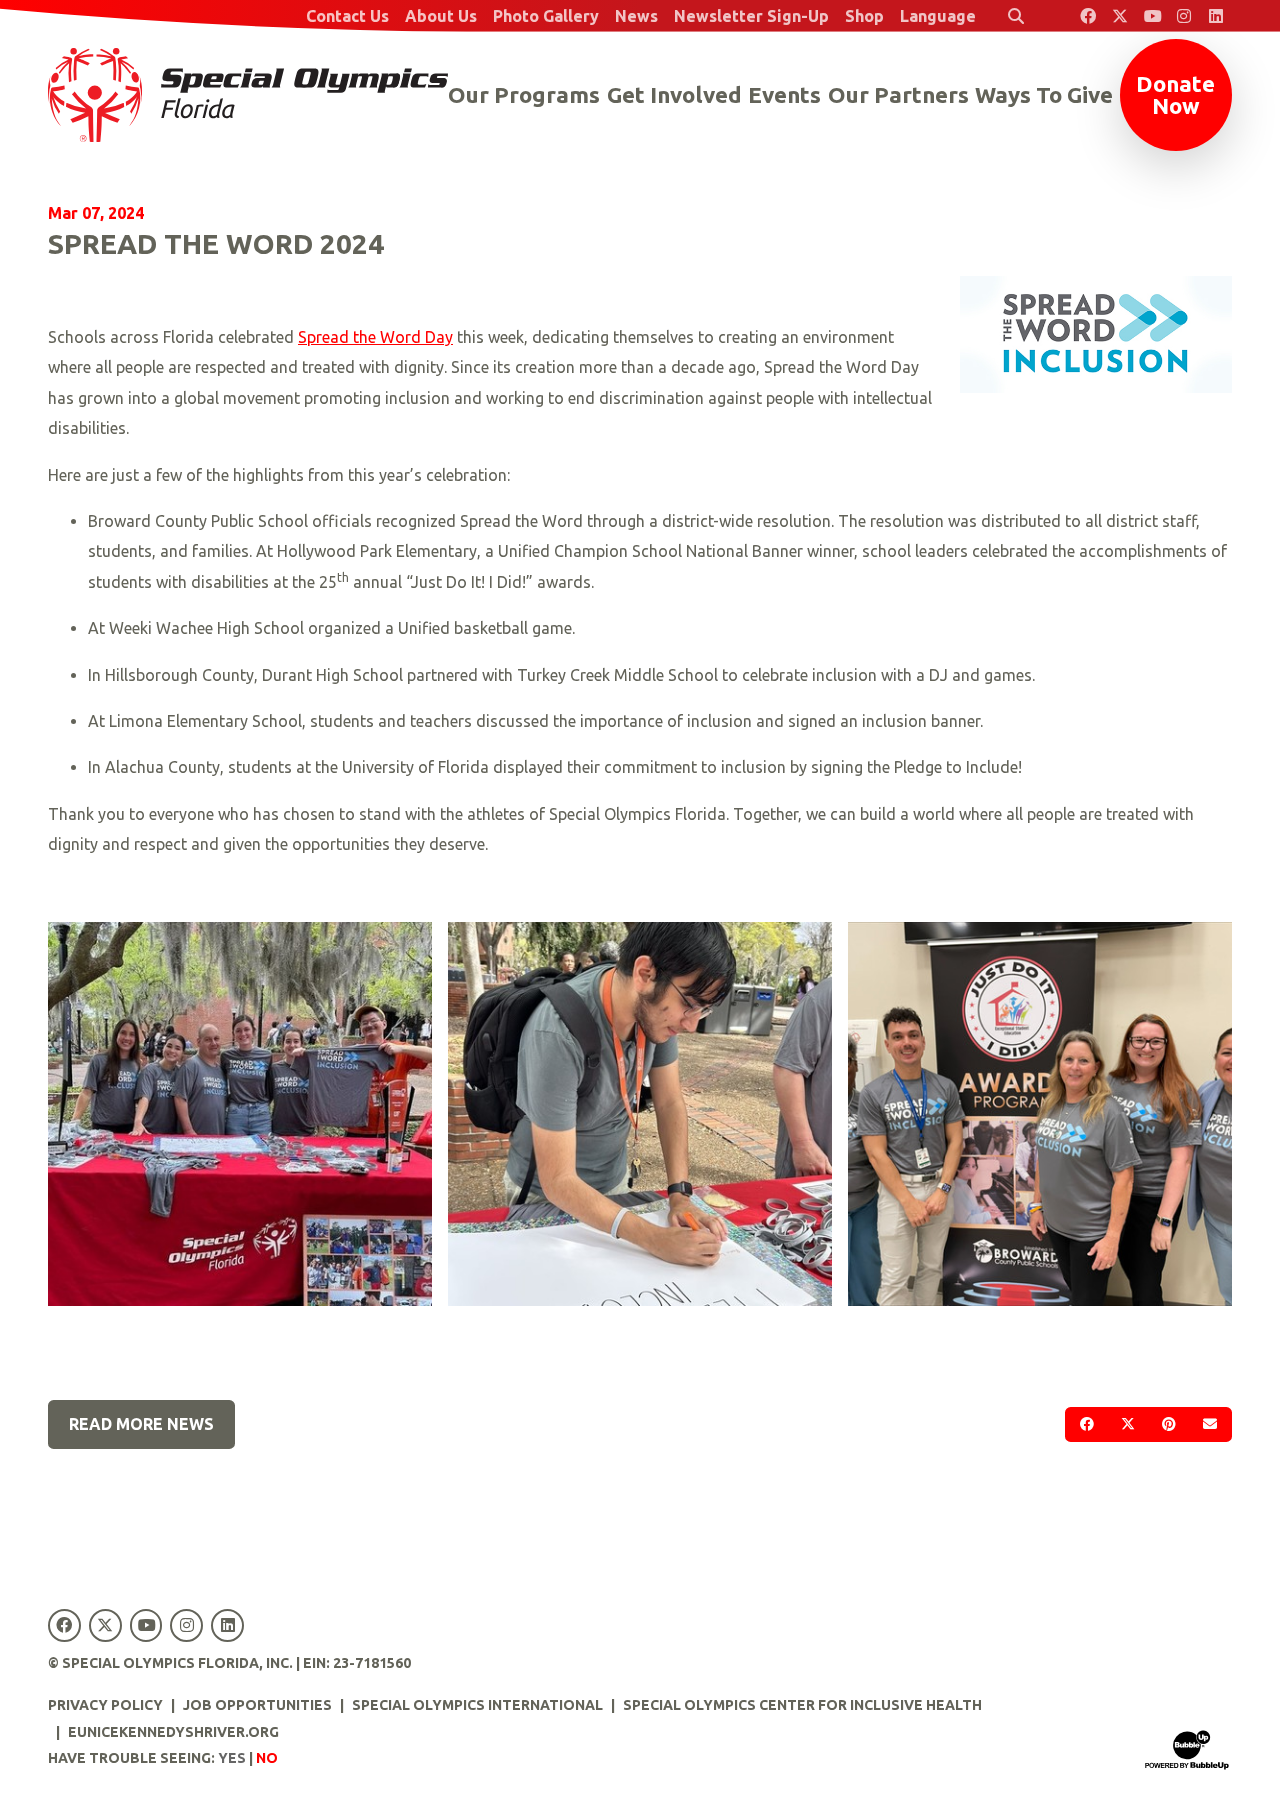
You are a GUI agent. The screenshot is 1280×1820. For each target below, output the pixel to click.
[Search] (1016, 16)
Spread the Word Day (375, 337)
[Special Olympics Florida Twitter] (1120, 16)
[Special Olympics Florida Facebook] (1088, 16)
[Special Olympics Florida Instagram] (1184, 16)
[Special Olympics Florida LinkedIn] (1216, 16)
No (267, 1758)
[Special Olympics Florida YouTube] (1152, 16)
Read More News (141, 1424)
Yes (232, 1758)
